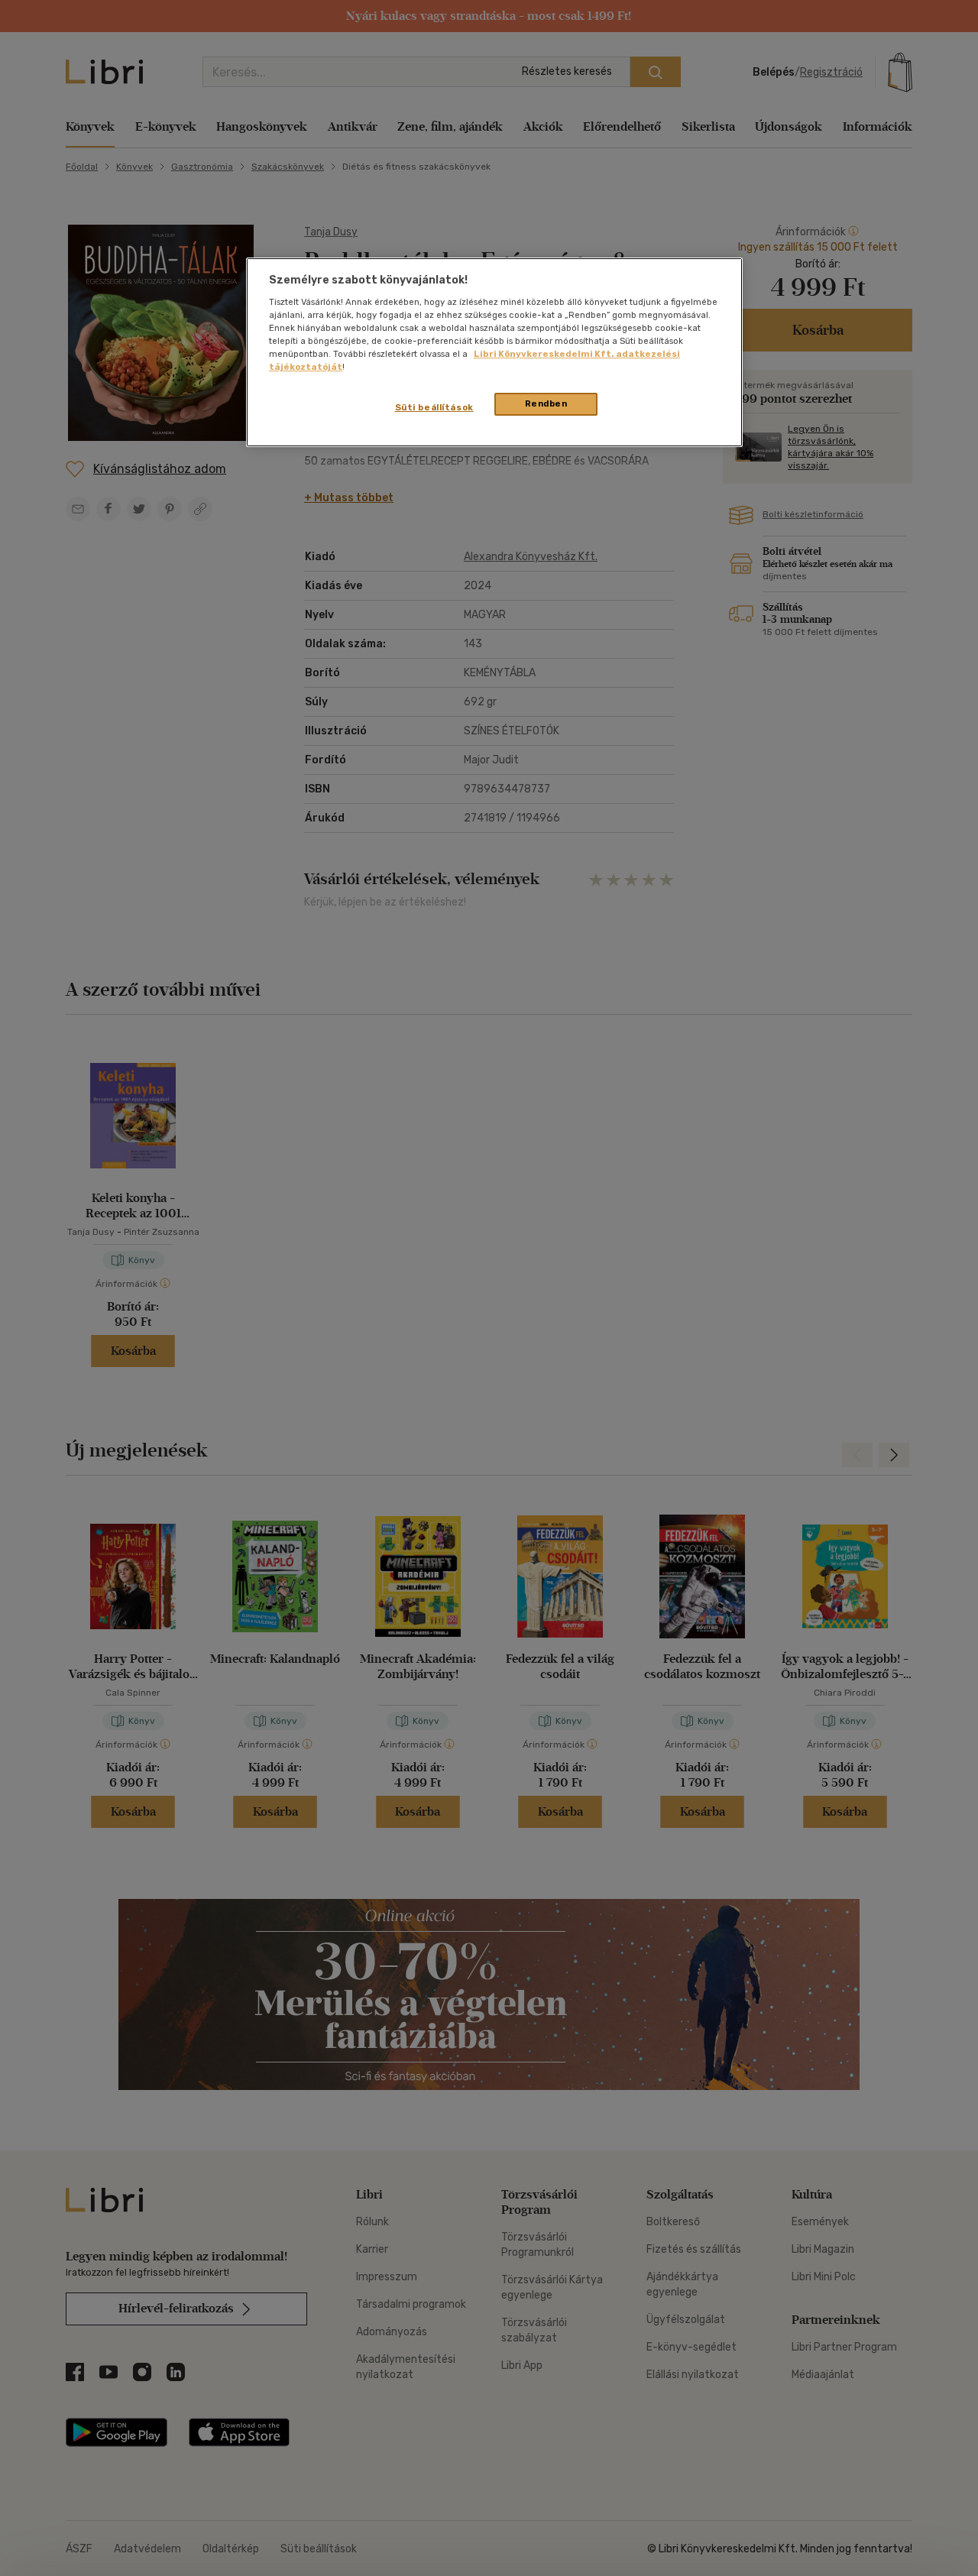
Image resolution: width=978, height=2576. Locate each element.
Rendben (546, 403)
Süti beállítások (434, 407)
